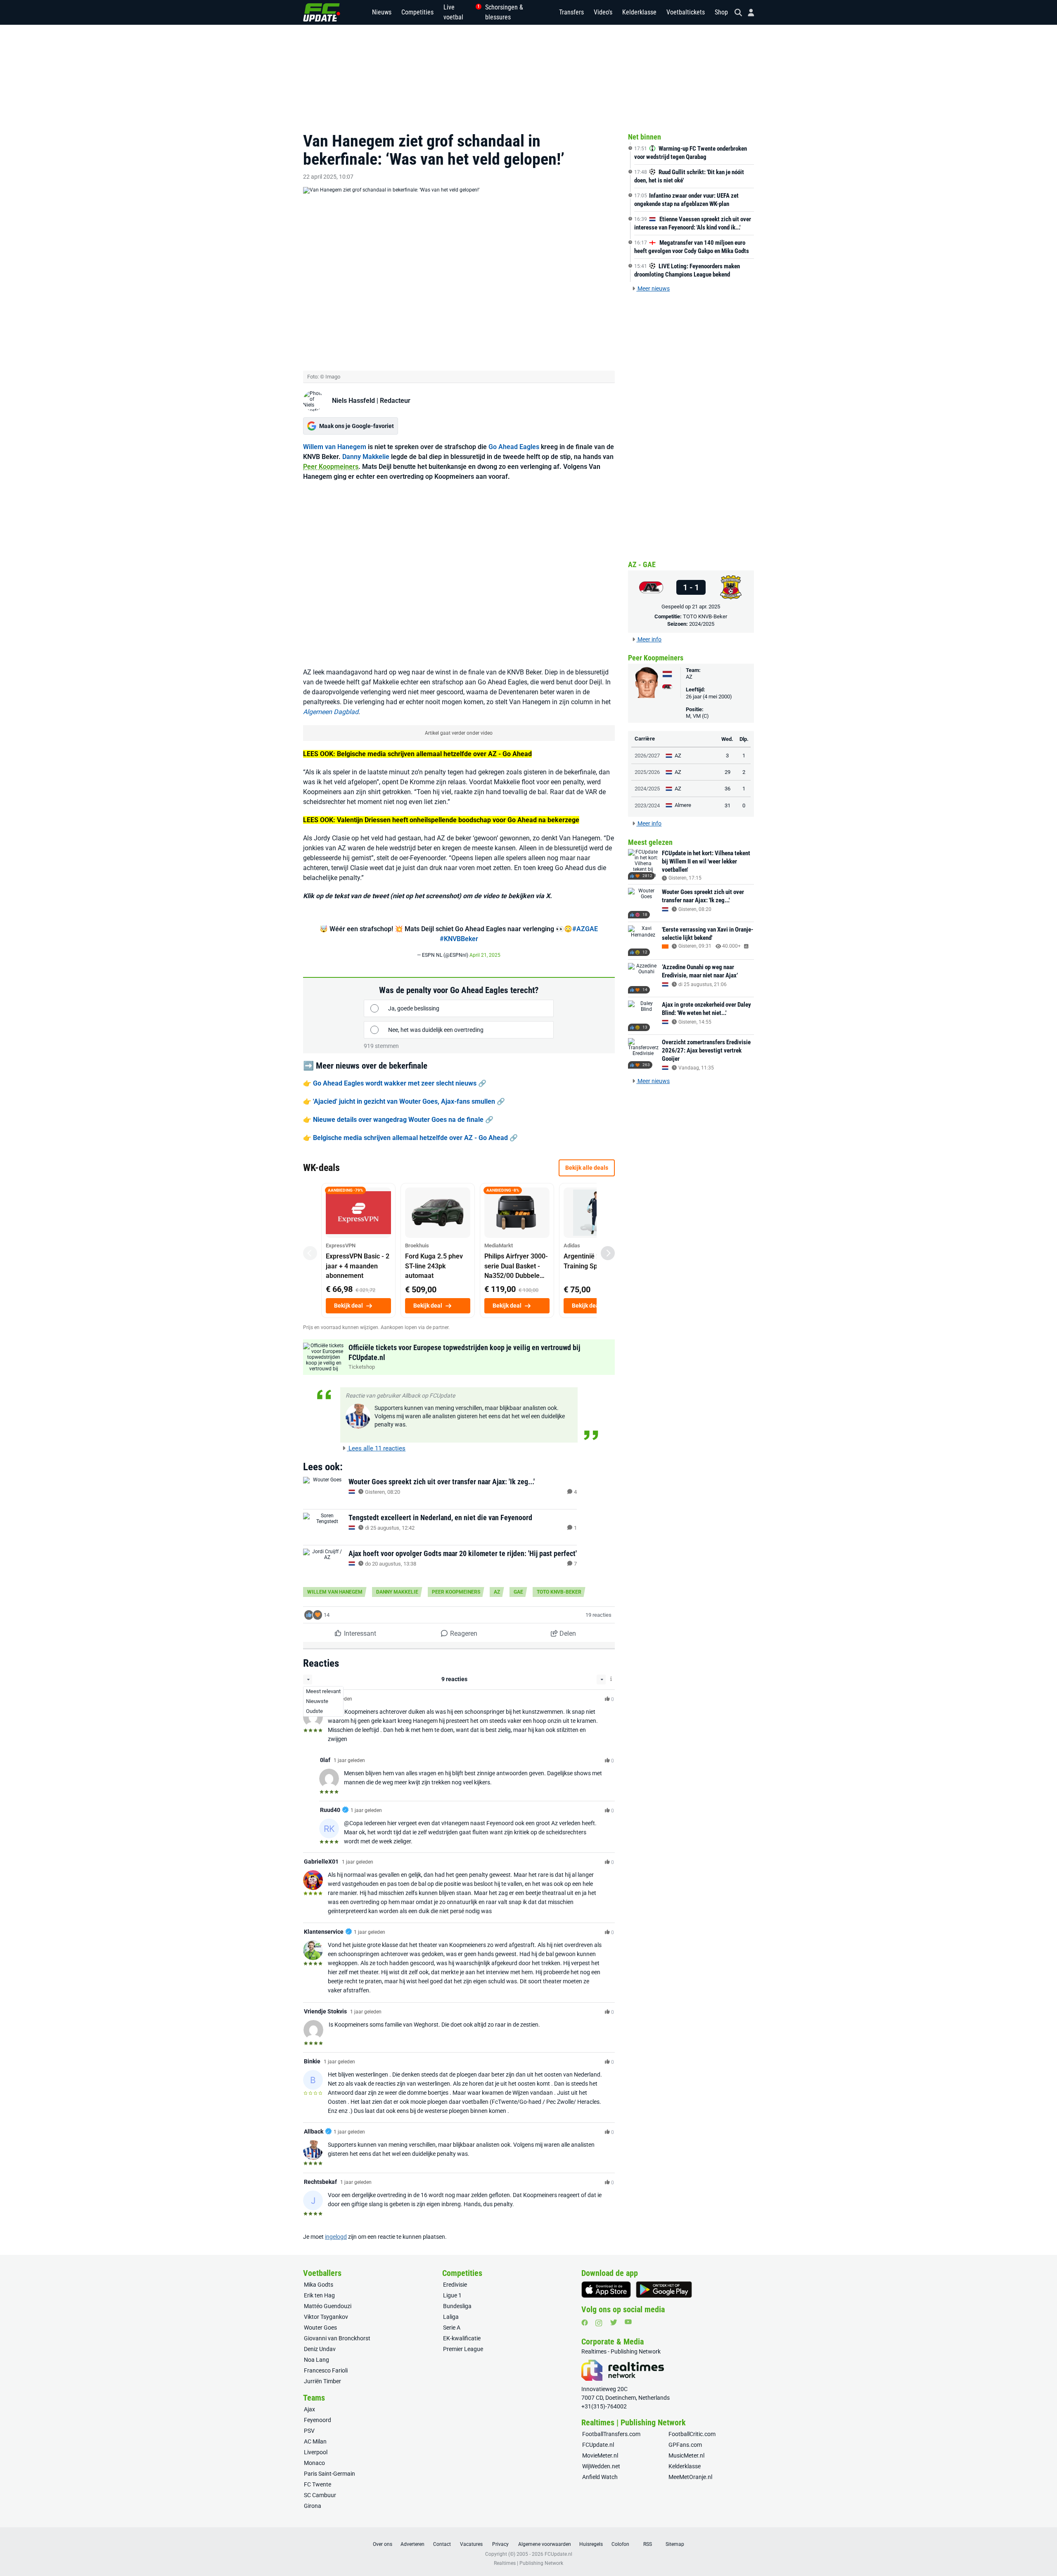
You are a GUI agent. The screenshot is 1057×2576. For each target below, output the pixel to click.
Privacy (500, 2544)
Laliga (451, 2317)
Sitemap (675, 2544)
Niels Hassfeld (353, 401)
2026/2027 (647, 756)
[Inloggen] (748, 13)
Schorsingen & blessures (504, 12)
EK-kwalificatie (462, 2338)
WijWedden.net (601, 2466)
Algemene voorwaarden (545, 2544)
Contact (442, 2544)
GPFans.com (685, 2445)
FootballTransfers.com (611, 2434)
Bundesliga (457, 2306)
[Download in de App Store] (606, 2290)
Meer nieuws (653, 289)
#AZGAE (585, 929)
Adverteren (412, 2544)
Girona (313, 2506)
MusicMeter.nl (686, 2455)
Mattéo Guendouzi (328, 2306)
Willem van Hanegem (335, 447)
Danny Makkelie (366, 457)
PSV (309, 2431)
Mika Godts (319, 2285)
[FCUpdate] (322, 12)
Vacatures (471, 2544)
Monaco (314, 2463)
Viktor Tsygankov (326, 2317)
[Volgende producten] (608, 1253)
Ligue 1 (452, 2295)
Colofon (620, 2544)
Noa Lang (316, 2360)
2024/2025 (702, 624)
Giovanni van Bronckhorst (337, 2338)
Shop (721, 12)
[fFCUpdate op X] (614, 2322)
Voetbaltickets (686, 12)
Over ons (383, 2544)
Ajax (309, 2409)
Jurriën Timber (322, 2381)
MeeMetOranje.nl (690, 2477)
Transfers (571, 12)
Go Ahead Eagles (514, 447)
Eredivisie (455, 2285)
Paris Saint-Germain (329, 2474)
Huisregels (591, 2544)
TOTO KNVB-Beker (559, 1592)
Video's (603, 12)
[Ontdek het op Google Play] (664, 2290)
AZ (497, 1592)
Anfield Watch (600, 2477)
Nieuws (382, 12)
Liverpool (316, 2452)
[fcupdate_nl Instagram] (599, 2323)
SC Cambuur (320, 2495)
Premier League (463, 2349)
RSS (648, 2544)
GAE (518, 1592)
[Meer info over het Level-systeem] (611, 1679)
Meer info (649, 639)
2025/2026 (647, 772)
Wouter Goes (320, 2328)
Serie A (452, 2328)
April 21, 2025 (485, 955)
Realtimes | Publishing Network (528, 2563)
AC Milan (315, 2441)
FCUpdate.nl (598, 2445)
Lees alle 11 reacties (376, 1448)
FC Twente (318, 2484)
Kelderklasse (639, 12)
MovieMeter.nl (600, 2455)
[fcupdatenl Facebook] (585, 2323)
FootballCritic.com (692, 2434)
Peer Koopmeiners (331, 467)
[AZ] (651, 587)
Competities (417, 12)
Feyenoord (318, 2420)
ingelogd (336, 2237)
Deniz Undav (320, 2349)
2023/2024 (647, 805)
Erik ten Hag (319, 2295)
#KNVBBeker (459, 939)
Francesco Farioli (326, 2370)
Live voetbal (459, 12)
